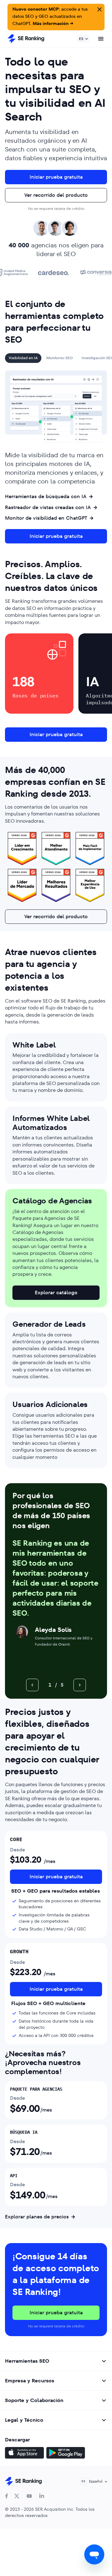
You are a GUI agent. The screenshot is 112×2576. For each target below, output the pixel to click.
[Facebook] (7, 2496)
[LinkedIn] (42, 2496)
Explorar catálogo (56, 1293)
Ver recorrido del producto (56, 195)
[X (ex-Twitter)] (17, 2496)
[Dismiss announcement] (99, 9)
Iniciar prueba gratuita (56, 177)
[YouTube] (29, 2496)
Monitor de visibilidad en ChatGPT (46, 518)
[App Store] (24, 2454)
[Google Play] (66, 2454)
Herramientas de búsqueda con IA (46, 497)
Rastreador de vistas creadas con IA (48, 508)
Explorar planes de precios (37, 2217)
